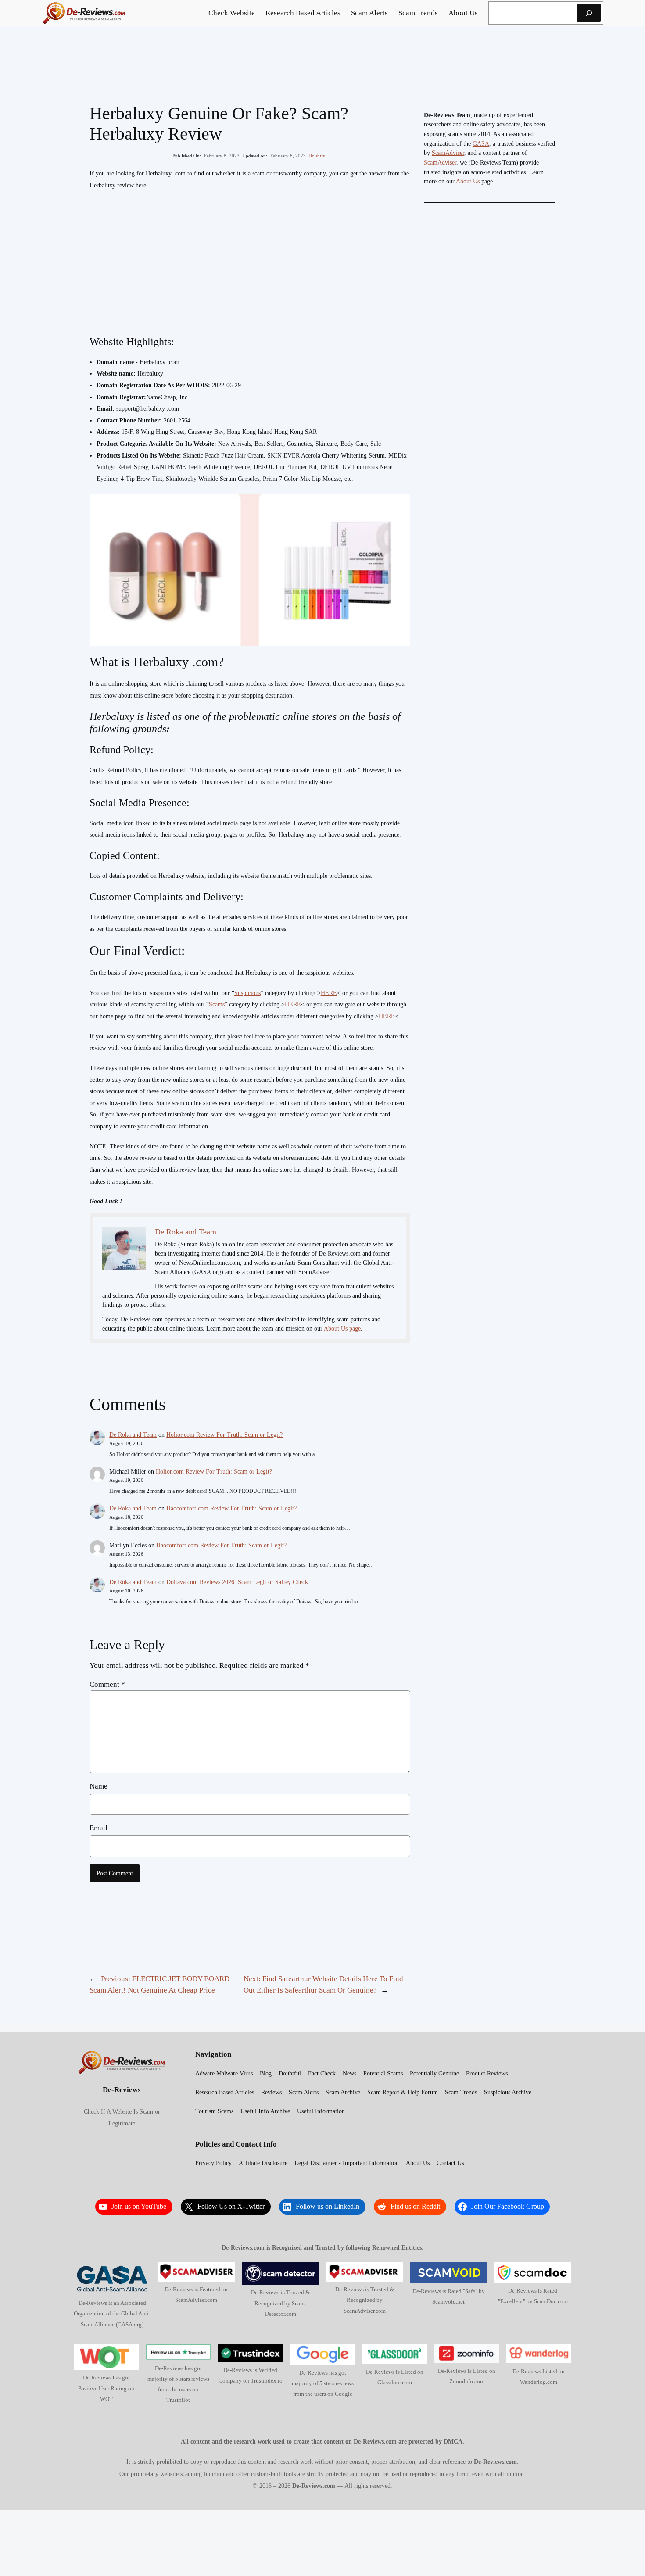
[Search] (589, 13)
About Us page (342, 1329)
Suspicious (247, 993)
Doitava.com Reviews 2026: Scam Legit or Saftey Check (237, 1582)
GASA (481, 144)
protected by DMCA (435, 2441)
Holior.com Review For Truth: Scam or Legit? (224, 1435)
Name (99, 1786)
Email (99, 1828)
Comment (107, 1684)
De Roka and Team (133, 1435)
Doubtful (318, 156)
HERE (329, 993)
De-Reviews (122, 2090)
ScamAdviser (448, 153)
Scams (217, 1004)
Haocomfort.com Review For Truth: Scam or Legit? (231, 1508)
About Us (468, 181)
